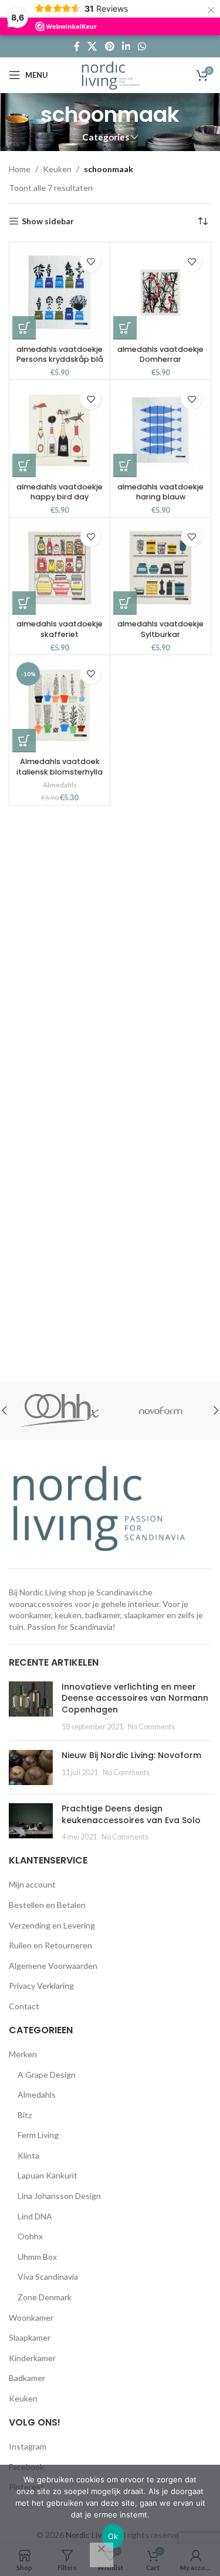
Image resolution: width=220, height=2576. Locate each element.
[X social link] (92, 46)
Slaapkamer (30, 2337)
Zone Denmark (45, 2297)
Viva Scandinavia (48, 2277)
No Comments (151, 1727)
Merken (23, 2054)
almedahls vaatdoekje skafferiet (60, 629)
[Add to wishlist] (91, 261)
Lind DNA (35, 2216)
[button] (24, 328)
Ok (113, 2536)
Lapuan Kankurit (48, 2175)
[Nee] (101, 2555)
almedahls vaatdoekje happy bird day (60, 492)
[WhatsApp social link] (142, 46)
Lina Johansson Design (59, 2196)
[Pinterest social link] (109, 46)
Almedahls (60, 785)
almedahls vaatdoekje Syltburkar (160, 629)
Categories (106, 137)
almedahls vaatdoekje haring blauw (160, 492)
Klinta (28, 2155)
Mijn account (32, 1884)
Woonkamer (31, 2318)
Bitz (25, 2115)
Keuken (57, 169)
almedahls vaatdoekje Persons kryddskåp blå (60, 354)
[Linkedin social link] (126, 46)
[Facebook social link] (77, 46)
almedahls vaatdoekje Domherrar (160, 354)
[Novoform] (116, 1410)
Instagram (28, 2446)
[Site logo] (110, 74)
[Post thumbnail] (31, 1707)
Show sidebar (48, 221)
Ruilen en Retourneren (50, 1945)
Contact (24, 2006)
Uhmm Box (37, 2257)
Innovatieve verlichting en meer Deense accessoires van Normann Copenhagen (135, 1698)
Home (20, 169)
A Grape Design (47, 2075)
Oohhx (30, 2236)
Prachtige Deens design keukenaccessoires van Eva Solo (131, 1814)
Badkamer (27, 2378)
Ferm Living (38, 2135)
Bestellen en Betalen (47, 1905)
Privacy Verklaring (41, 1986)
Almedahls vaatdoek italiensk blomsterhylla (60, 767)
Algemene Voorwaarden (53, 1966)
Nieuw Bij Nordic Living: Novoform (131, 1755)
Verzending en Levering (52, 1925)
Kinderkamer (32, 2358)
